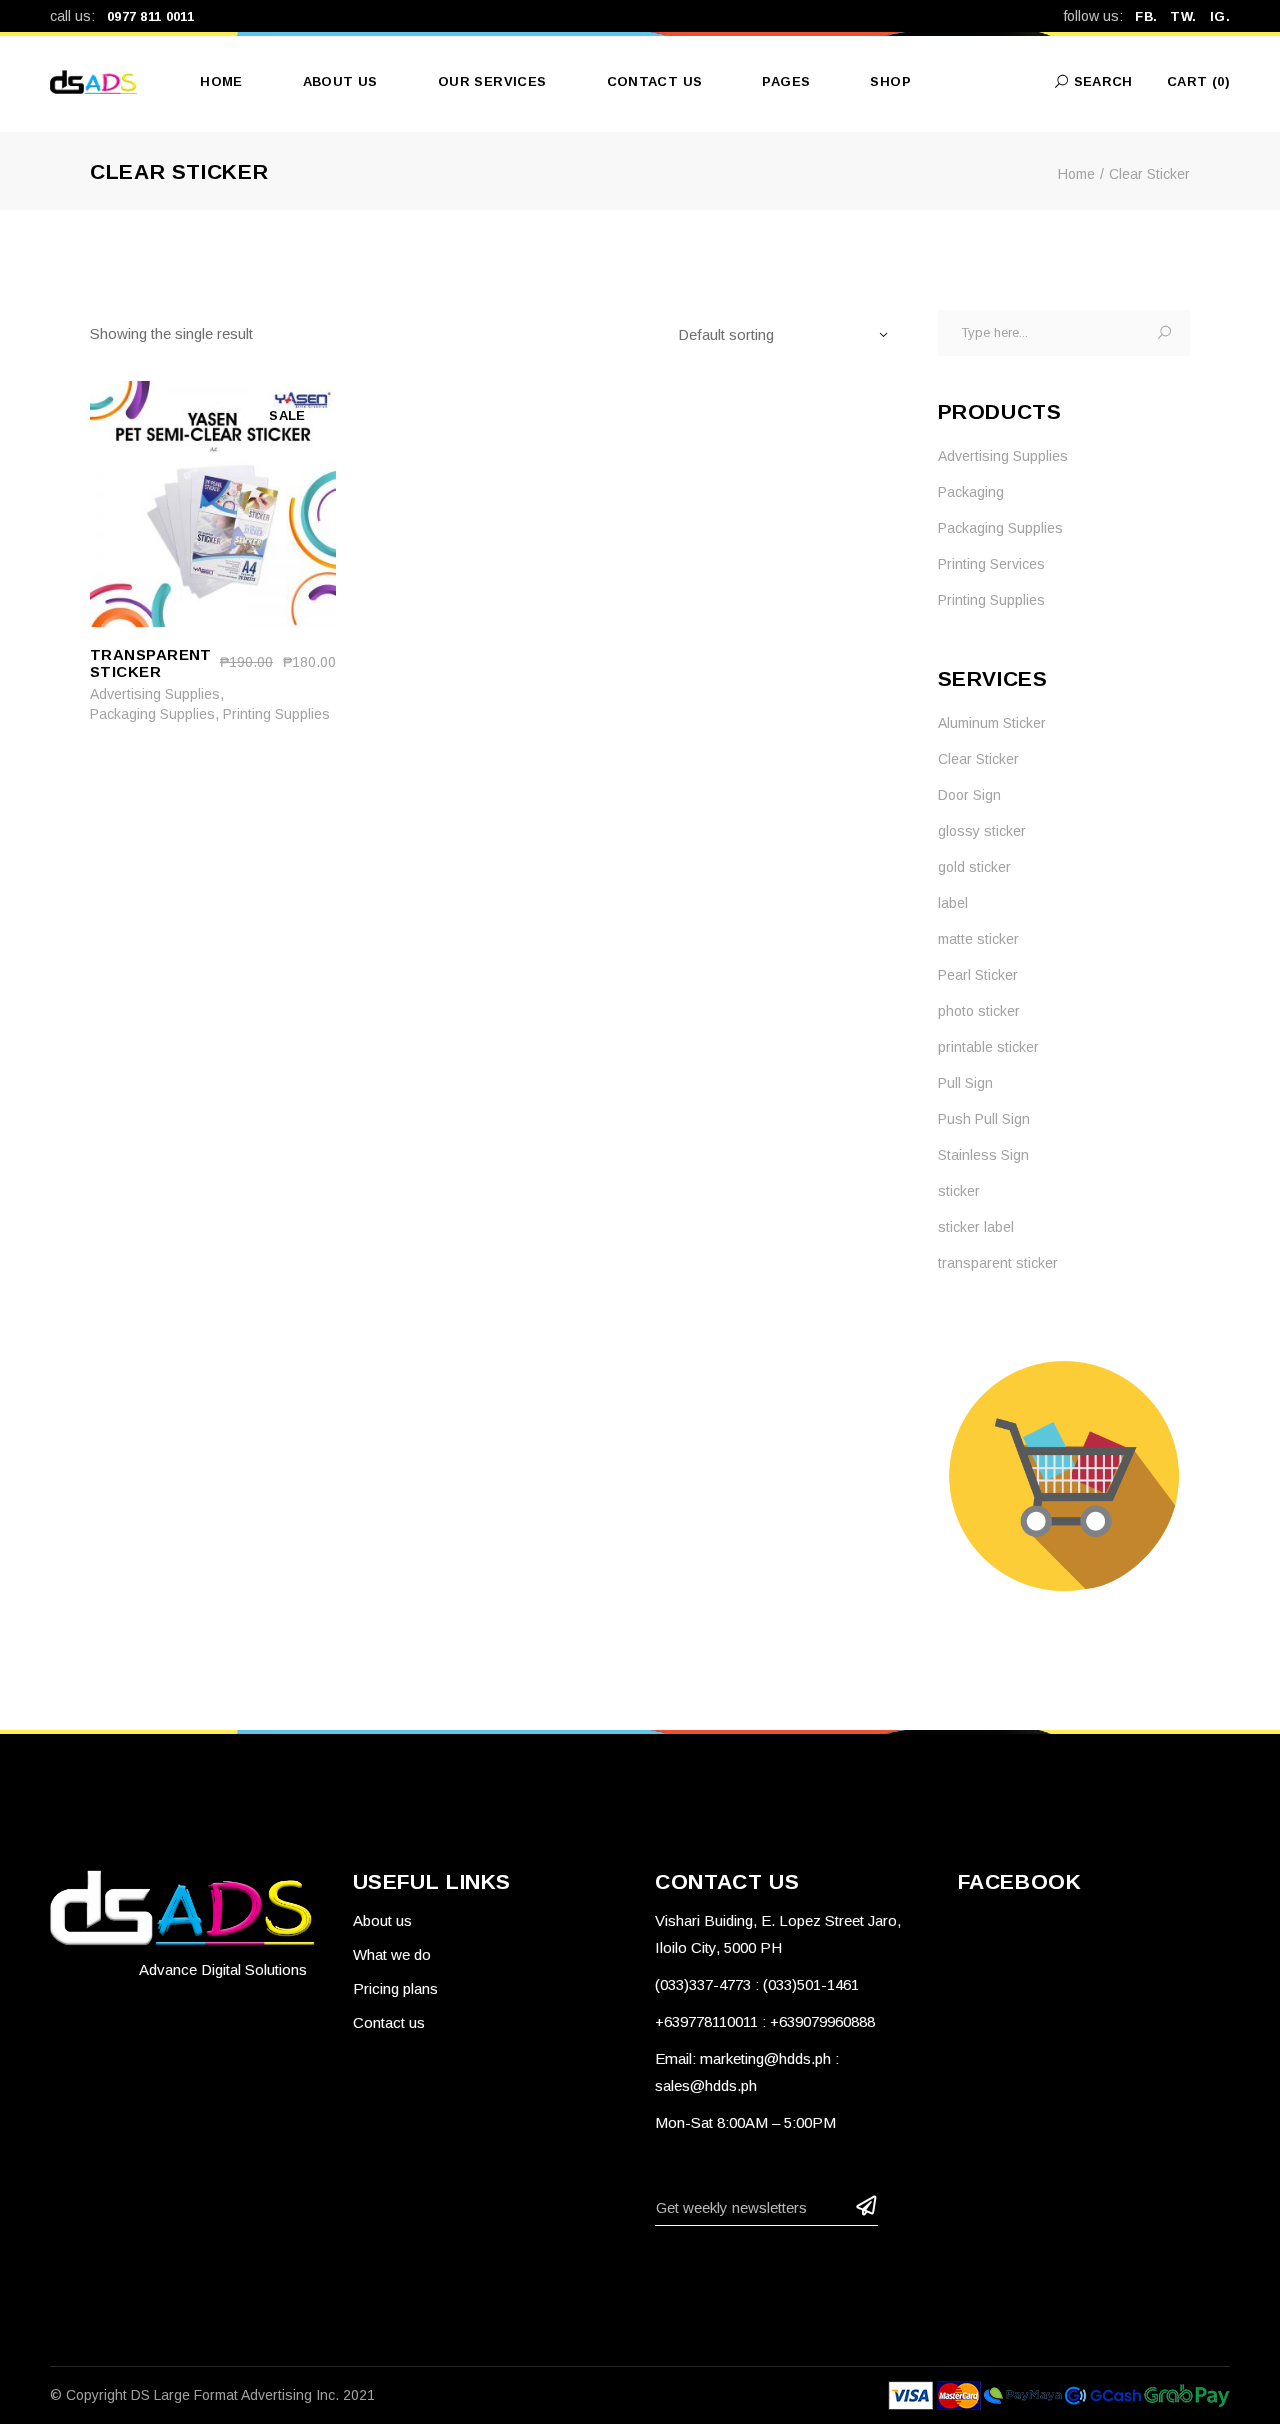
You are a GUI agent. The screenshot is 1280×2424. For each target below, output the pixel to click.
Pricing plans (395, 1988)
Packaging (971, 492)
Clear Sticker (978, 759)
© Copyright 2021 (212, 2395)
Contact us (389, 2022)
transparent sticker (998, 1263)
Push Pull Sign (984, 1119)
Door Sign (969, 795)
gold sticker (974, 867)
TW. (1183, 16)
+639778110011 (706, 2021)
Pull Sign (965, 1083)
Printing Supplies (276, 714)
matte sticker (978, 939)
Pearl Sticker (978, 975)
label (953, 903)
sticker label (976, 1227)
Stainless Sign (983, 1155)
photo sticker (979, 1011)
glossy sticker (982, 831)
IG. (1220, 16)
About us (382, 1920)
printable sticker (988, 1047)
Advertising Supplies (155, 694)
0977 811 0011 (150, 16)
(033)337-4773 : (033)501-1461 (757, 1984)
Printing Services (991, 564)
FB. (1146, 16)
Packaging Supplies (152, 714)
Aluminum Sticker (992, 723)
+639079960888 (822, 2021)
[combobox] (792, 334)
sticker (959, 1191)
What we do (392, 1954)
